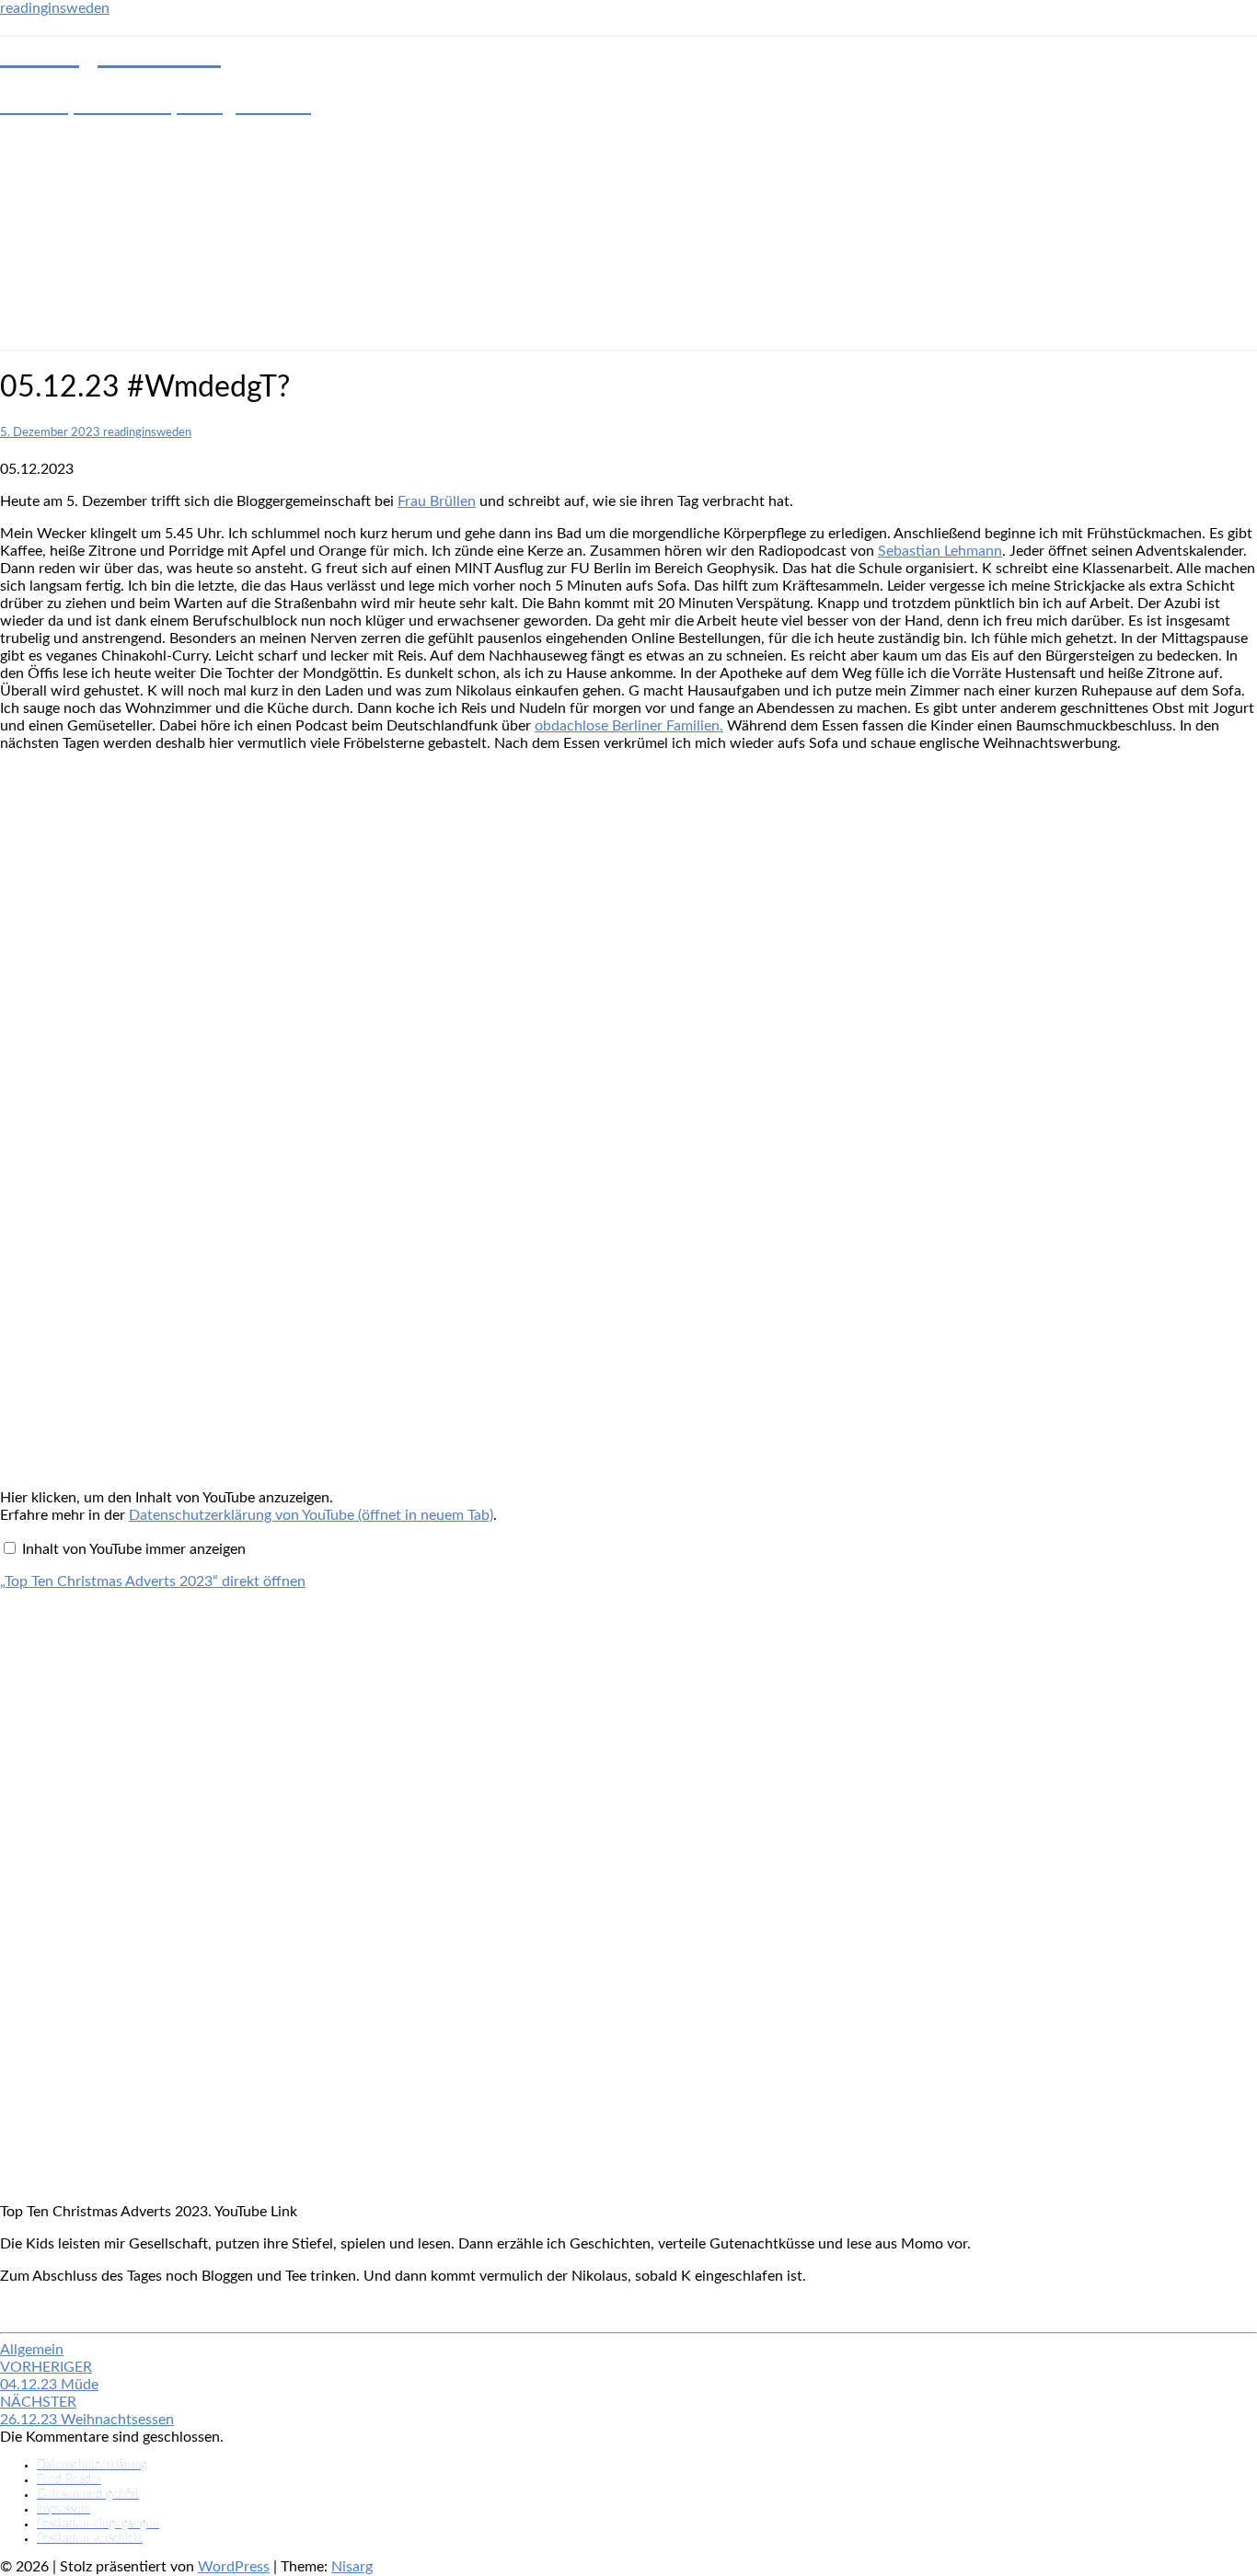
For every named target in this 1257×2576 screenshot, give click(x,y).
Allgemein (32, 2350)
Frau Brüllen (437, 501)
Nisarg (352, 2567)
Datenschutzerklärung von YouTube (311, 1515)
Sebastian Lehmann (940, 551)
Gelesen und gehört (88, 2495)
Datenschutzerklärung (92, 2465)
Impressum (63, 2509)
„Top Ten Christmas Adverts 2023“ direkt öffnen (153, 1581)
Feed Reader (69, 2480)
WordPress (234, 2567)
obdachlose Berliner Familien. (629, 726)
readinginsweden (55, 8)
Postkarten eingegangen (98, 2524)
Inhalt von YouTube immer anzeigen (134, 1549)
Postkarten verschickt (90, 2539)
